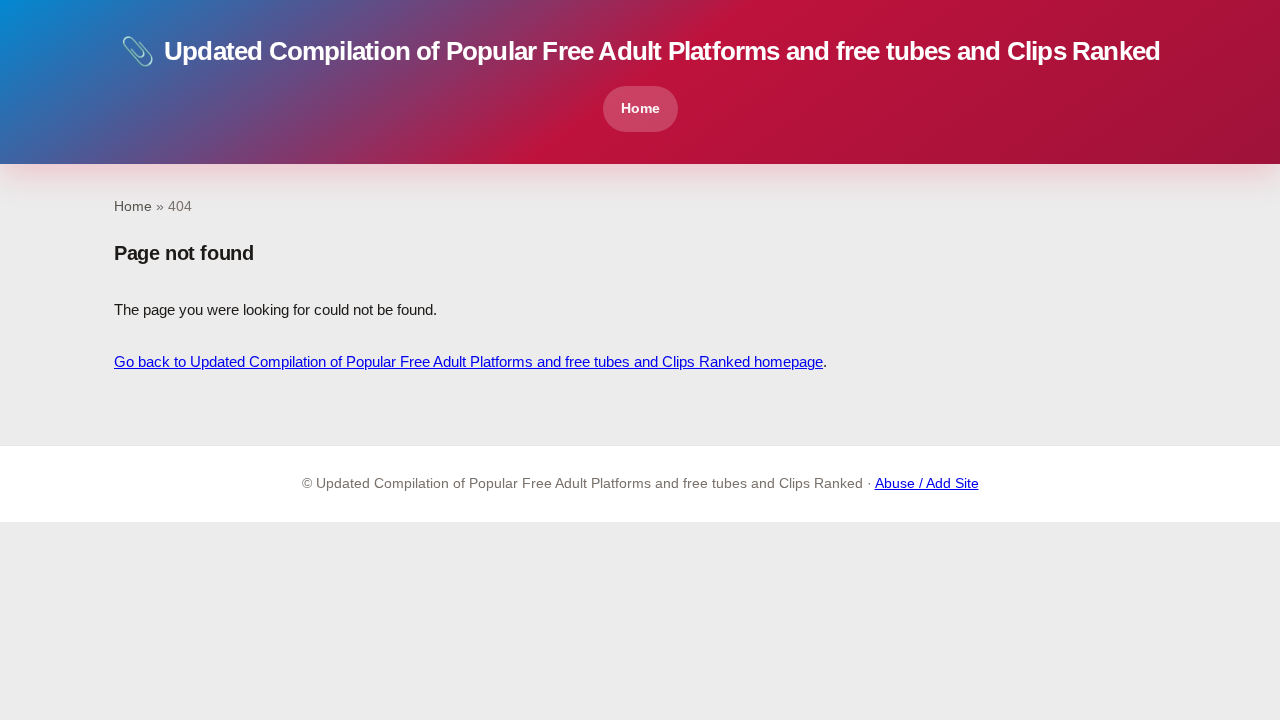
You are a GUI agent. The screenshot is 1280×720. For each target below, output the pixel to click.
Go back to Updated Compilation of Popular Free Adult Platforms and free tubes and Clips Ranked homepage (468, 361)
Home (640, 108)
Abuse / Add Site (927, 483)
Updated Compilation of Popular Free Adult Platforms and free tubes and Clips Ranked (640, 51)
